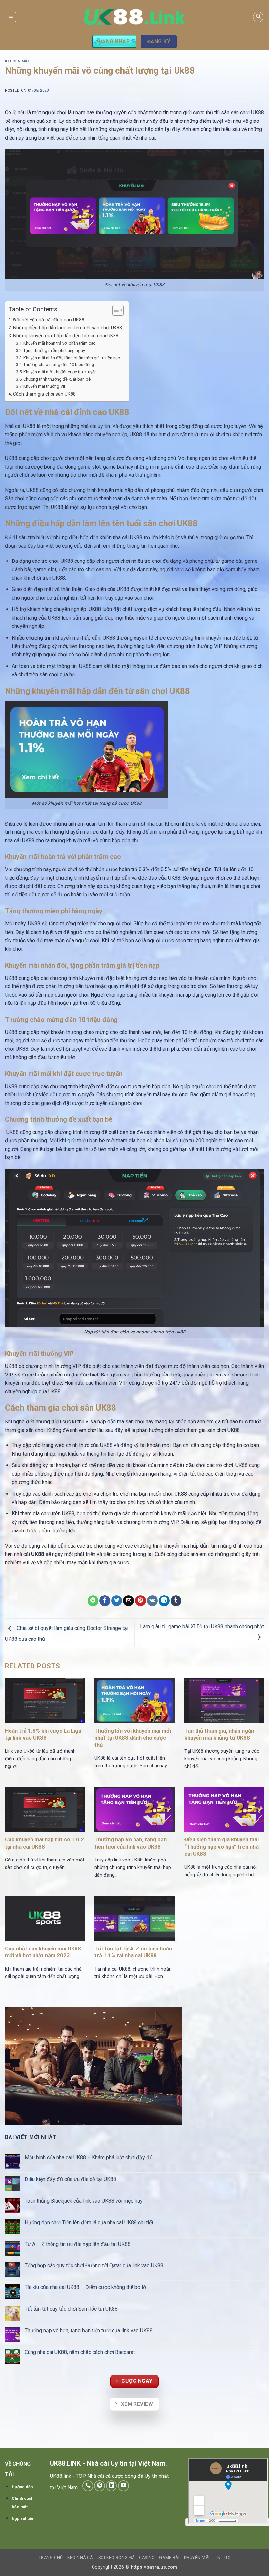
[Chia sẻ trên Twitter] (117, 1601)
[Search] (258, 17)
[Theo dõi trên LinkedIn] (111, 2486)
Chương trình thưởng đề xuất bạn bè (57, 379)
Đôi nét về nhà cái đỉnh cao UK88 (49, 320)
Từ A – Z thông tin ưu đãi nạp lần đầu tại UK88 (78, 2244)
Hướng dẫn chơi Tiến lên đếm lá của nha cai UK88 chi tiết (90, 2223)
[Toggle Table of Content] (115, 310)
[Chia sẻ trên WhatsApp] (93, 1601)
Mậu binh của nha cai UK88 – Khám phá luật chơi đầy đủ (89, 2158)
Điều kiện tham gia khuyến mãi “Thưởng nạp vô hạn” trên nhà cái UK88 (221, 1847)
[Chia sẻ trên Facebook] (105, 1601)
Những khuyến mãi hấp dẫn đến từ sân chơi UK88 (66, 336)
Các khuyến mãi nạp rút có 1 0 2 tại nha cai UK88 (44, 1843)
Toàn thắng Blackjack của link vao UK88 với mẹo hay (84, 2201)
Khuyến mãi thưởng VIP (45, 386)
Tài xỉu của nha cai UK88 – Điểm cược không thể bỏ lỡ (86, 2287)
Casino (147, 2558)
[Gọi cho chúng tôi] (88, 2486)
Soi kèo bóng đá (117, 2558)
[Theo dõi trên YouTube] (124, 2486)
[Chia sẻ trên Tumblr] (176, 1601)
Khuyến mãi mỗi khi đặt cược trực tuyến (61, 372)
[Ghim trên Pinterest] (141, 1601)
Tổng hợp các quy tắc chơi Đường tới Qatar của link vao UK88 (95, 2266)
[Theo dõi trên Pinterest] (100, 2486)
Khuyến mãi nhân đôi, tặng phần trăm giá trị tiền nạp (72, 358)
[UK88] (135, 17)
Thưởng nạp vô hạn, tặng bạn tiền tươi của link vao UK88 (131, 1843)
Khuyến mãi (17, 61)
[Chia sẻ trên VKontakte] (152, 1601)
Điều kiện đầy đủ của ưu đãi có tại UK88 (71, 2179)
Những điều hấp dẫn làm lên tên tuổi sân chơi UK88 (68, 328)
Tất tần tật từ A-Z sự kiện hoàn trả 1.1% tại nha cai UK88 (133, 1952)
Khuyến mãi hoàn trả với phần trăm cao (60, 343)
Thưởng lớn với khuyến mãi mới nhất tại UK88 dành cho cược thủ (133, 1738)
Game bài (169, 2558)
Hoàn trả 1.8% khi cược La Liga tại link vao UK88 (43, 1735)
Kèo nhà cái (81, 2558)
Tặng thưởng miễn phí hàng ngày (54, 351)
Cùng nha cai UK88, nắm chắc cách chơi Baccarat (80, 2352)
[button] (11, 17)
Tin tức (222, 2558)
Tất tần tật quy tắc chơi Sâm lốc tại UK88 (71, 2309)
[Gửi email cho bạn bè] (128, 1601)
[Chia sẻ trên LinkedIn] (164, 1601)
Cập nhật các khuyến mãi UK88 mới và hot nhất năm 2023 (43, 1952)
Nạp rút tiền (23, 2518)
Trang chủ (51, 2558)
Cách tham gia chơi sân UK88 (45, 394)
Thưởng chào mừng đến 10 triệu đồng (59, 365)
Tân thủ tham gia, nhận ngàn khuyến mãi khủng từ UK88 (219, 1735)
